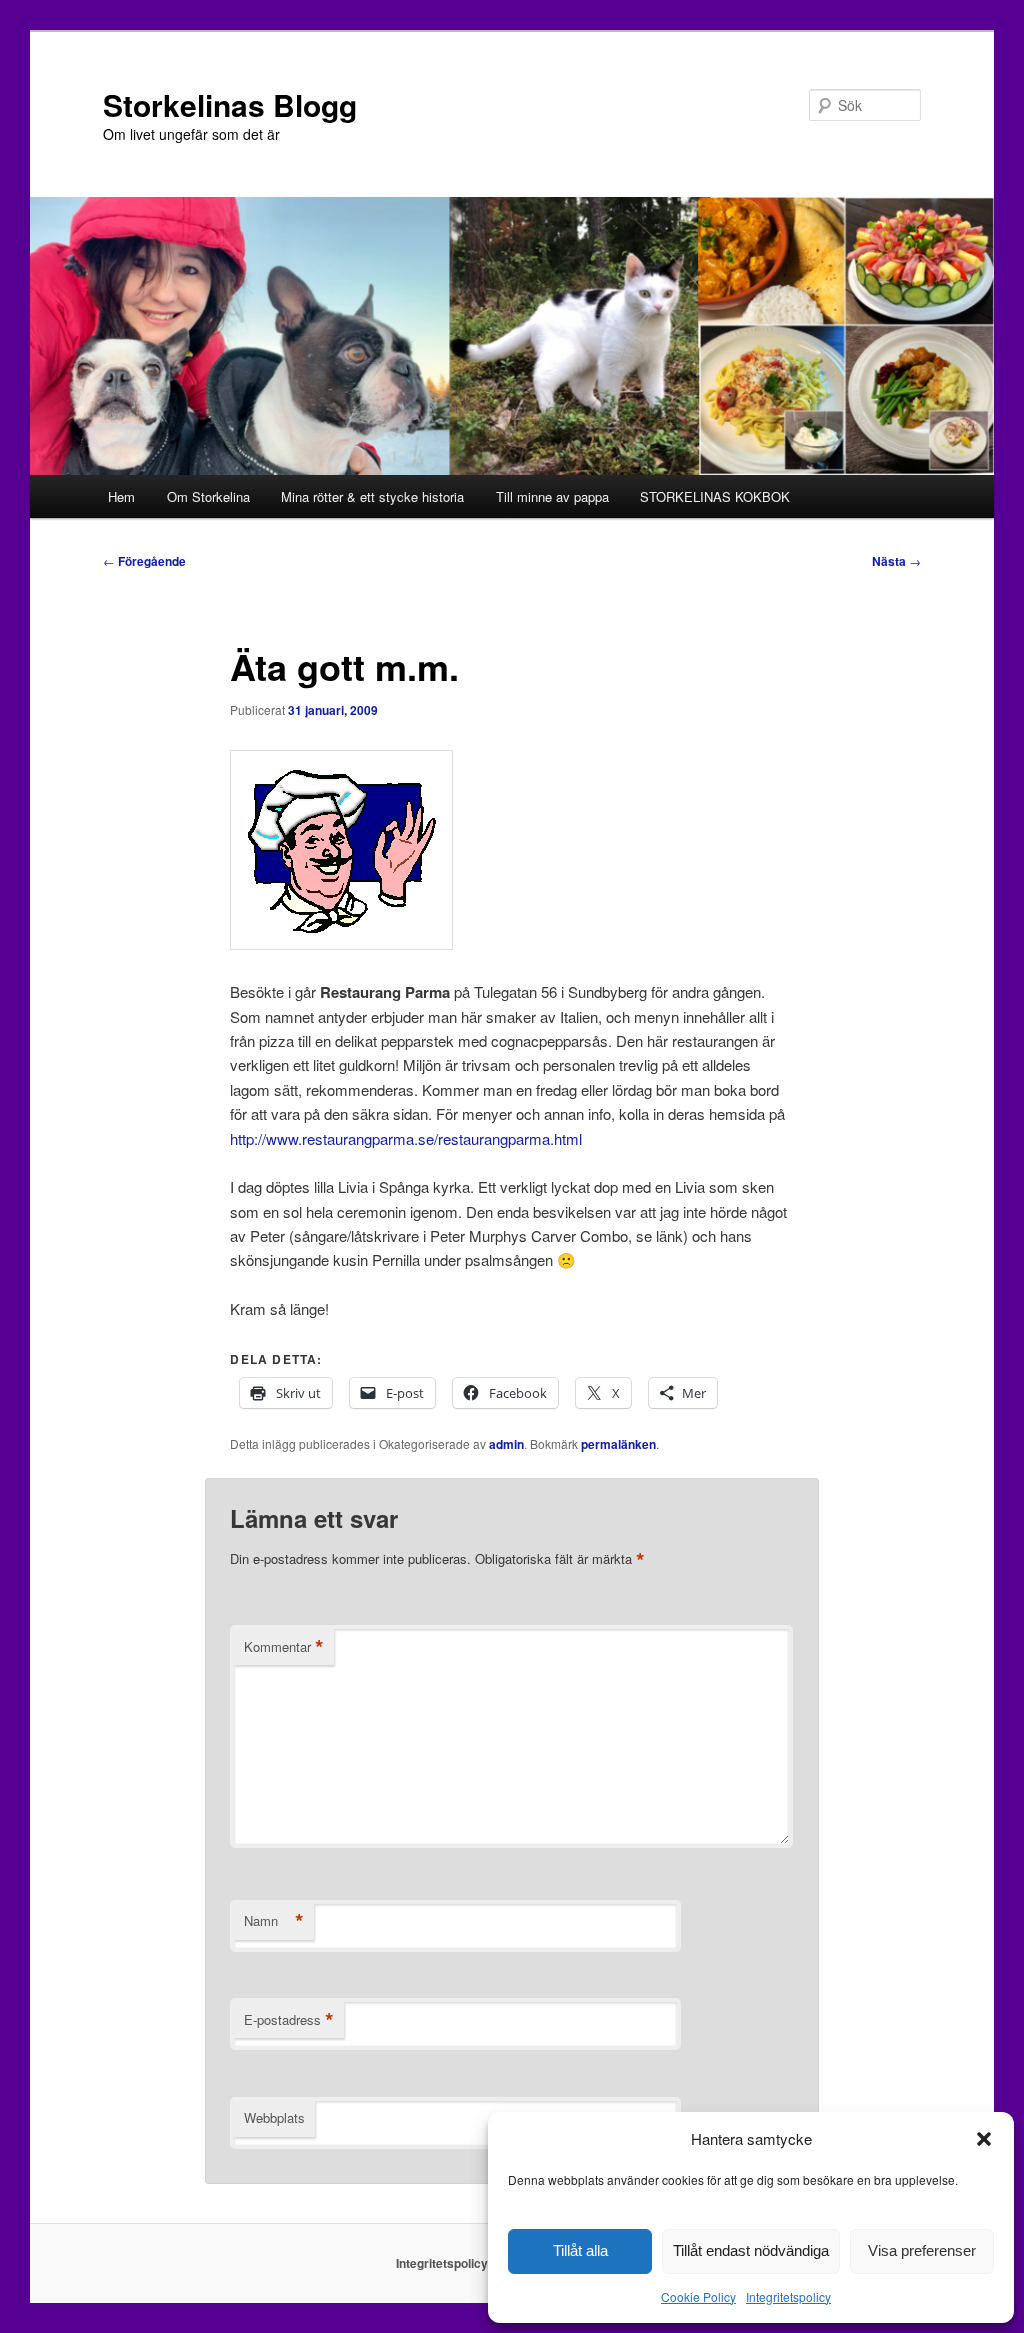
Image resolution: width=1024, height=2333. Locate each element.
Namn (274, 1921)
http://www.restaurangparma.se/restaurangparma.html (406, 1138)
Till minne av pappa (552, 496)
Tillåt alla (580, 2250)
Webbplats (274, 2117)
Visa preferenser (922, 2250)
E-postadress (289, 2020)
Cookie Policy (698, 2296)
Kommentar (284, 1647)
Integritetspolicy (788, 2296)
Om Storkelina (208, 496)
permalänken (618, 1444)
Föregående (144, 561)
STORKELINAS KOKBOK (715, 496)
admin (506, 1444)
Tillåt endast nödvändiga (751, 2250)
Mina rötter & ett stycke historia (372, 496)
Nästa (896, 561)
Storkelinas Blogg (230, 104)
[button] (984, 2139)
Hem (121, 496)
